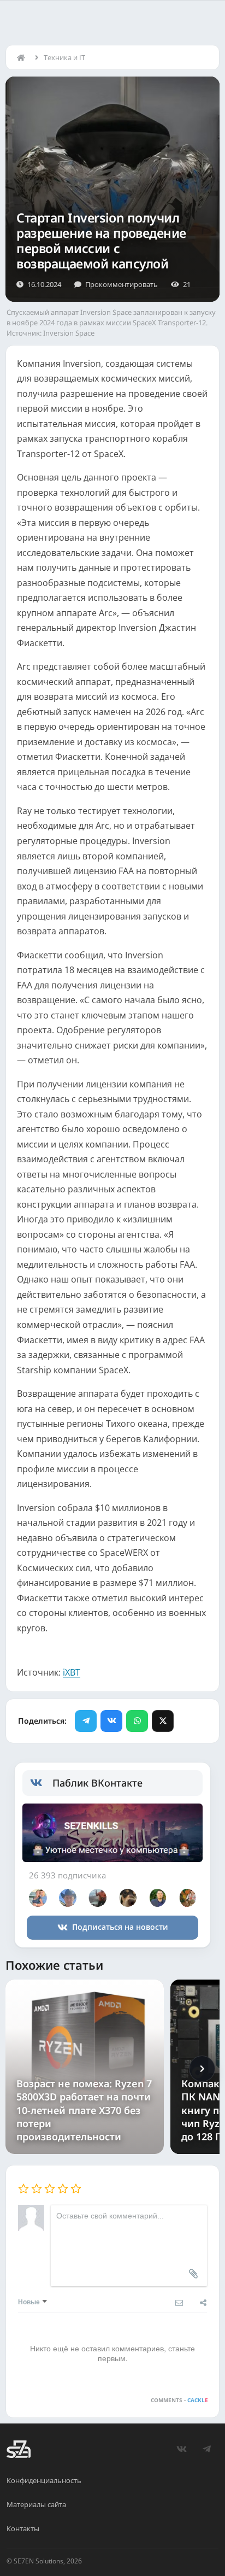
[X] (163, 1721)
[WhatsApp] (137, 1721)
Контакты (23, 2528)
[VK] (111, 1721)
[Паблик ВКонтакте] (41, 1783)
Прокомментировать (122, 284)
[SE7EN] (19, 2449)
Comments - (179, 2400)
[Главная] (23, 57)
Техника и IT (64, 57)
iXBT (72, 1672)
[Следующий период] (202, 2069)
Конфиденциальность (44, 2480)
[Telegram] (86, 1721)
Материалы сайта (36, 2504)
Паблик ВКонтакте (97, 1783)
